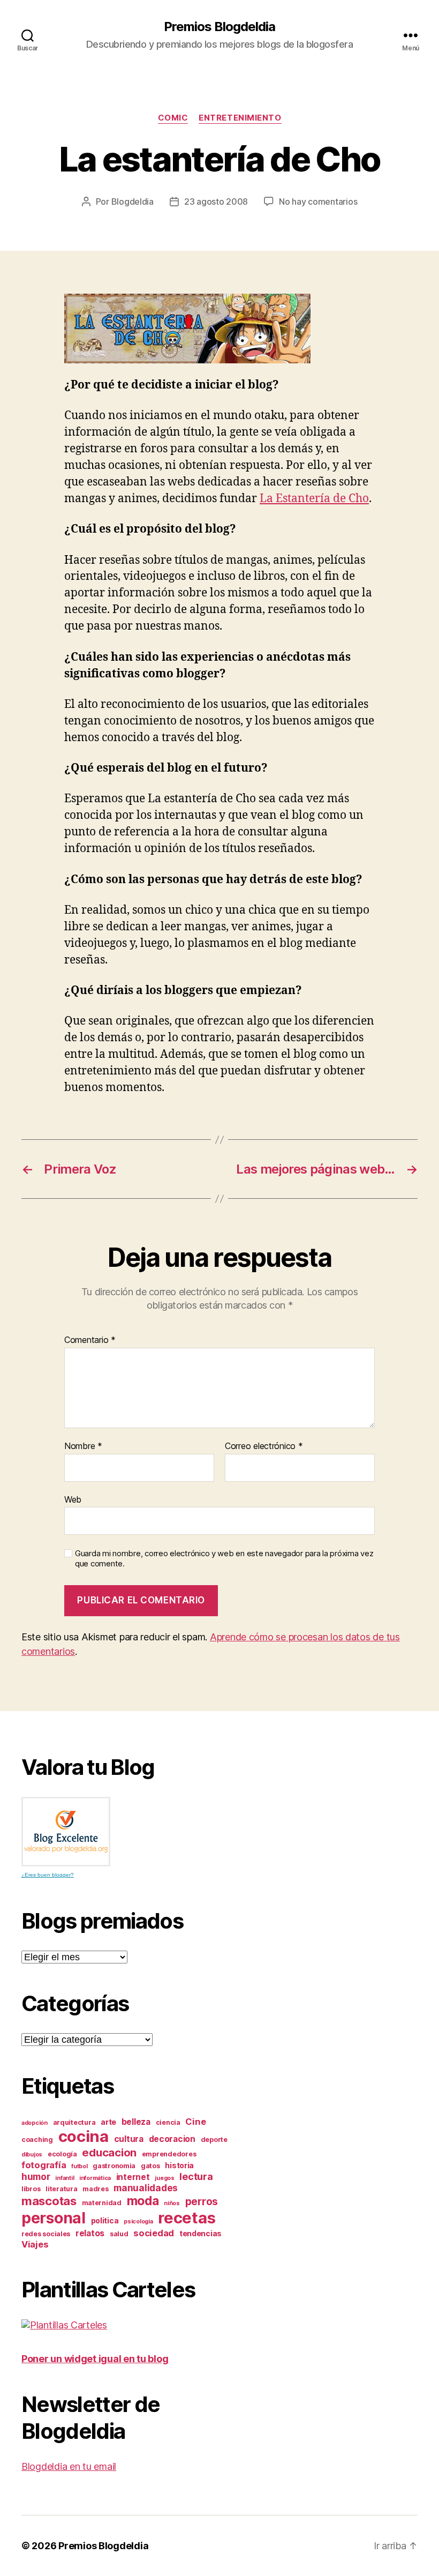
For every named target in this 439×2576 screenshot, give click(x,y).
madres (95, 2189)
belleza (136, 2122)
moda (143, 2201)
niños (172, 2203)
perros (202, 2202)
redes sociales (46, 2234)
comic (173, 118)
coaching (37, 2140)
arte (108, 2122)
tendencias (200, 2233)
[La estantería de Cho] (219, 328)
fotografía (44, 2165)
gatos (150, 2166)
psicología (138, 2222)
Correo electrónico (264, 1446)
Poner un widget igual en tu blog (95, 2359)
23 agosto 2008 (216, 201)
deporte (214, 2140)
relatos (90, 2233)
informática (95, 2178)
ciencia (168, 2122)
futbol (79, 2166)
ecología (62, 2154)
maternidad (102, 2203)
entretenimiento (240, 118)
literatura (61, 2189)
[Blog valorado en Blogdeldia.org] (66, 1832)
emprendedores (169, 2154)
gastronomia (114, 2166)
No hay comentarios (318, 201)
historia (179, 2165)
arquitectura (74, 2122)
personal (54, 2218)
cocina (84, 2136)
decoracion (172, 2139)
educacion (109, 2152)
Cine (195, 2122)
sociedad (154, 2233)
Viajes (35, 2244)
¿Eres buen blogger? (48, 1875)
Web (73, 1499)
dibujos (32, 2155)
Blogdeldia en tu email (69, 2466)
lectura (196, 2176)
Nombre (83, 1446)
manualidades (146, 2188)
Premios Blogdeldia (219, 27)
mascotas (49, 2201)
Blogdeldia (133, 201)
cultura (129, 2139)
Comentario (90, 1340)
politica (105, 2220)
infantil (65, 2178)
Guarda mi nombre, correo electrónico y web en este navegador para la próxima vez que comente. (224, 1559)
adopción (35, 2123)
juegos (164, 2178)
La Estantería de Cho (314, 499)
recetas (187, 2218)
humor (36, 2176)
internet (133, 2177)
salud (119, 2234)
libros (31, 2189)
